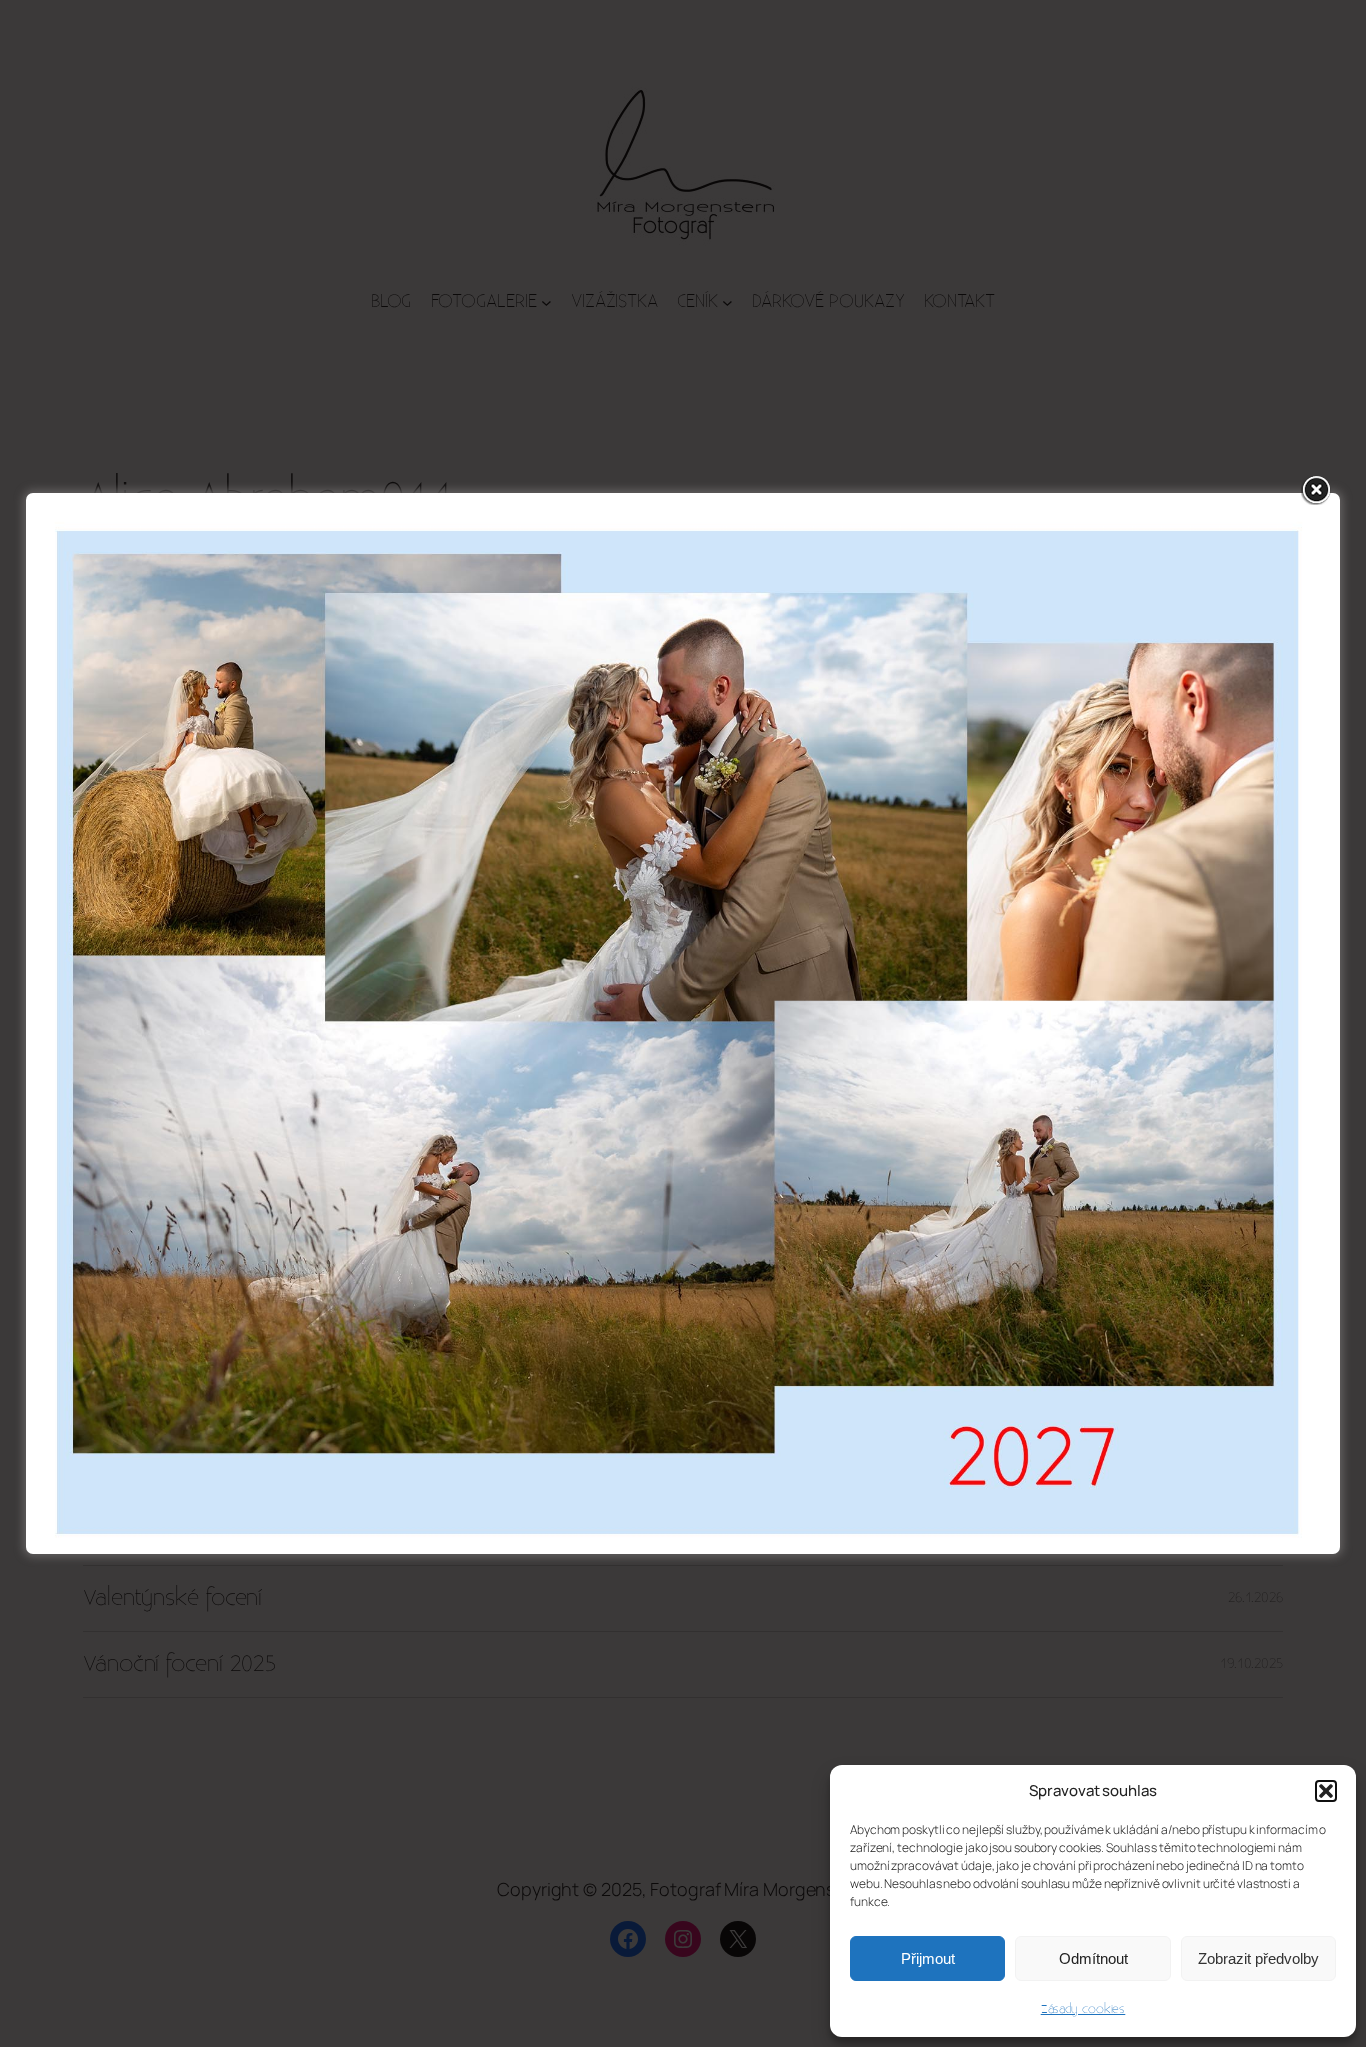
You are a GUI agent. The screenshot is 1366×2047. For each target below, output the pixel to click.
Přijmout (928, 1958)
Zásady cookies (1083, 2009)
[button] (1326, 1791)
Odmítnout (1093, 1958)
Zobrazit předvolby (1258, 1958)
